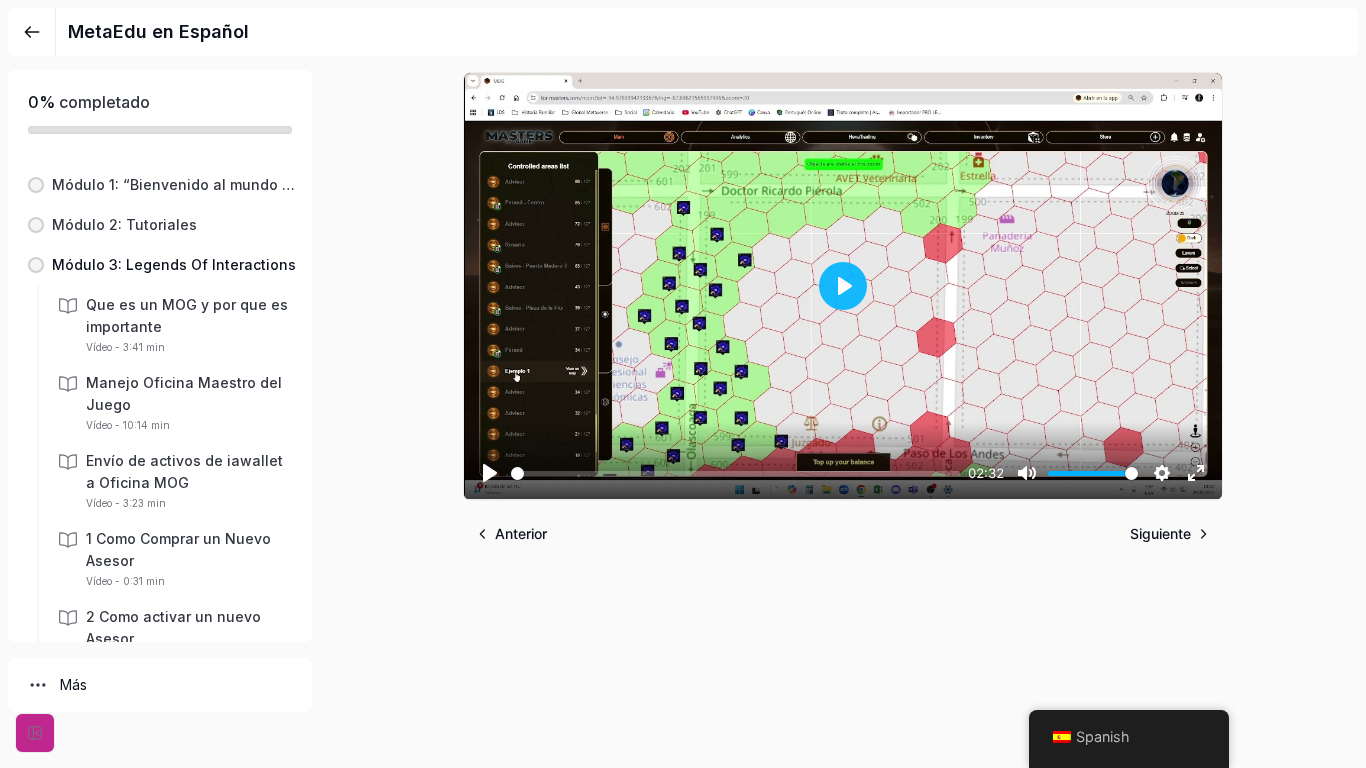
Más (73, 684)
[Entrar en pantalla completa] (35, 733)
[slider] (735, 473)
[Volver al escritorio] (32, 32)
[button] (160, 185)
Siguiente (1160, 533)
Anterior (521, 533)
